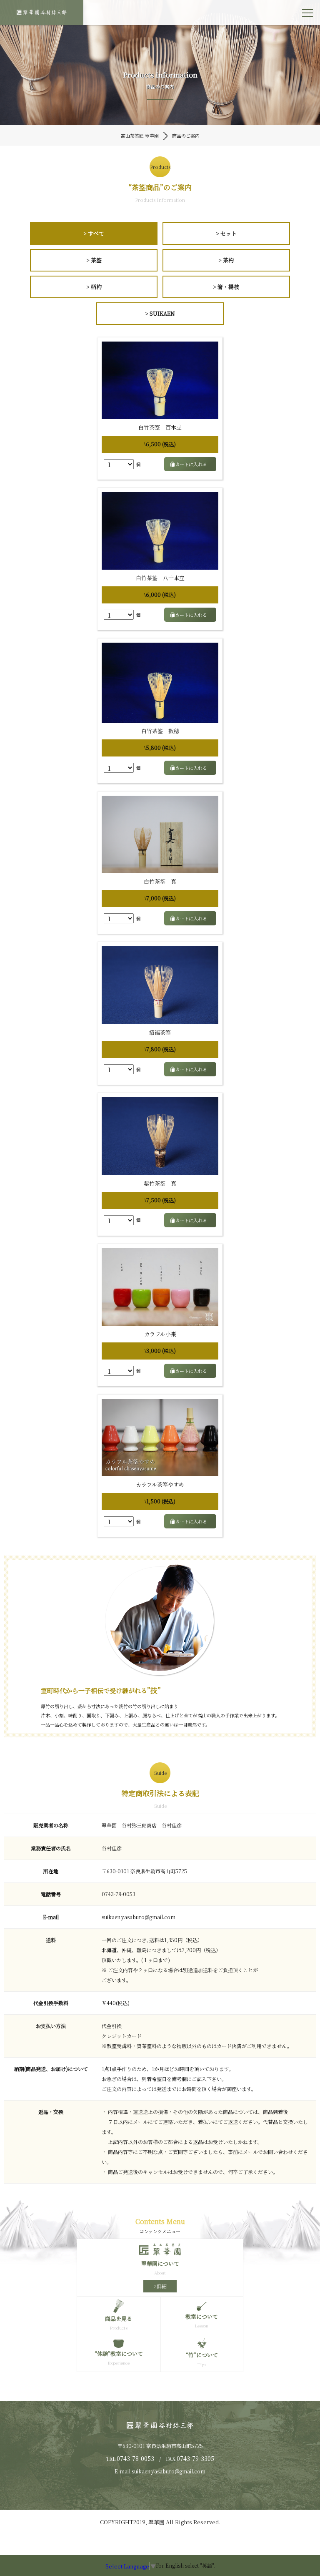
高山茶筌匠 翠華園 (140, 136)
